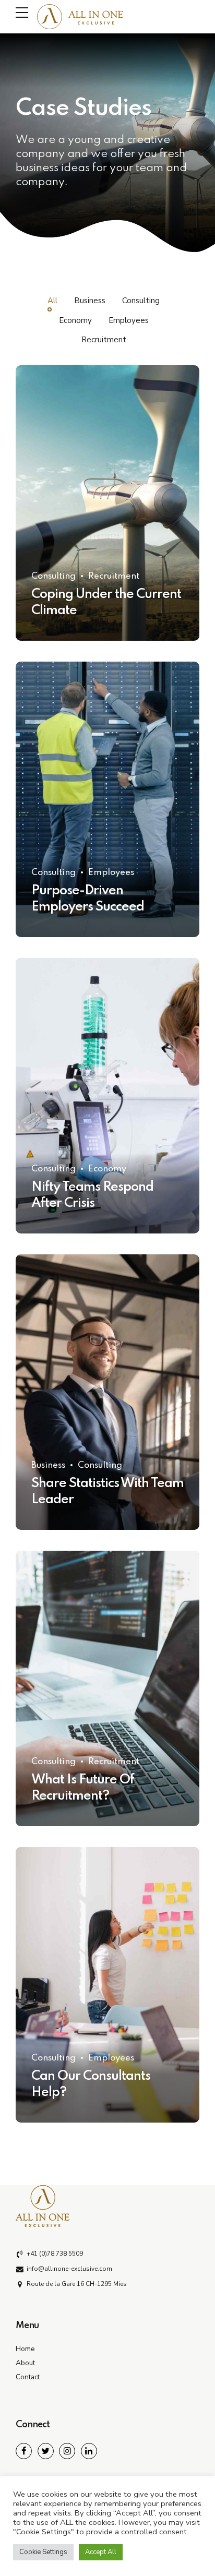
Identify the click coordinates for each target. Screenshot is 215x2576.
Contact (28, 2377)
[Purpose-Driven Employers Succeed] (107, 799)
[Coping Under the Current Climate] (107, 503)
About (25, 2363)
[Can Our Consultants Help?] (107, 1985)
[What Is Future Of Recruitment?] (107, 1688)
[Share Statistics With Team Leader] (107, 1392)
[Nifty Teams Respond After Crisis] (107, 1096)
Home (25, 2349)
